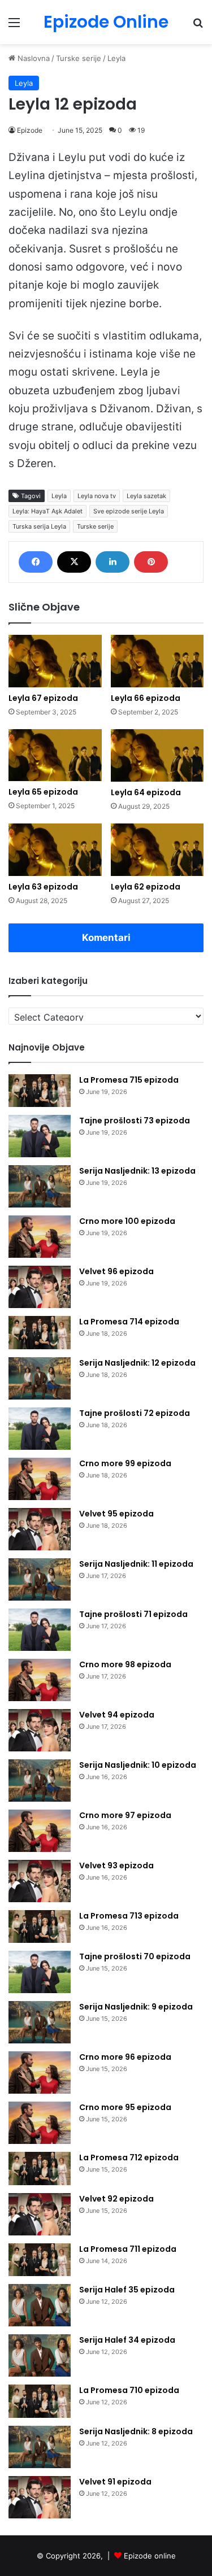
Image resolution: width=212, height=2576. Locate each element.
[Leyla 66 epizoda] (157, 661)
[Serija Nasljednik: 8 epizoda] (40, 2447)
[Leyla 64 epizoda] (157, 755)
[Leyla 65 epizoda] (55, 755)
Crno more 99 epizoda (125, 1463)
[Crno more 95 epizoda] (40, 2123)
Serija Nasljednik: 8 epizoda (136, 2431)
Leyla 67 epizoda (43, 698)
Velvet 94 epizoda (117, 1715)
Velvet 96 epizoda (116, 1271)
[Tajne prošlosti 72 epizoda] (40, 1429)
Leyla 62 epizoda (146, 887)
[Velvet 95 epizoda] (40, 1529)
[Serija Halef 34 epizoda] (40, 2355)
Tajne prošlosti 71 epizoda (133, 1614)
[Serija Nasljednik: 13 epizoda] (40, 1186)
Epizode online (150, 2556)
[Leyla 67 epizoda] (55, 661)
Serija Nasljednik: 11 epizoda (136, 1564)
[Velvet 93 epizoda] (40, 1881)
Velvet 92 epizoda (116, 2199)
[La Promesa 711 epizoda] (40, 2260)
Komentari (106, 938)
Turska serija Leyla (39, 526)
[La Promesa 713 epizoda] (40, 1927)
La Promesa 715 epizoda (129, 1080)
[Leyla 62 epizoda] (157, 850)
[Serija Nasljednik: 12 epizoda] (40, 1378)
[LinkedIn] (113, 562)
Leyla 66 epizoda (146, 698)
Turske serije (79, 58)
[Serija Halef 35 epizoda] (40, 2305)
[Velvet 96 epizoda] (40, 1287)
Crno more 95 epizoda (125, 2107)
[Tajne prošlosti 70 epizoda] (40, 1972)
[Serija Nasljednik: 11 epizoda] (40, 1579)
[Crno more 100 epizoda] (40, 1237)
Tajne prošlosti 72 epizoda (135, 1413)
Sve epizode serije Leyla (129, 511)
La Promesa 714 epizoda (129, 1322)
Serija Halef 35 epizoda (127, 2290)
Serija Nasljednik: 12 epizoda (137, 1363)
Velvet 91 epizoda (115, 2482)
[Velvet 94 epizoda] (40, 1730)
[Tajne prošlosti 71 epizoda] (40, 1630)
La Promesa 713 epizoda (129, 1916)
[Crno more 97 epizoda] (40, 1831)
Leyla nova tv (97, 496)
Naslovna (33, 58)
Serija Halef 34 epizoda (127, 2340)
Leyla (116, 58)
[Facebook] (36, 562)
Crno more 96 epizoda (125, 2057)
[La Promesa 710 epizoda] (40, 2401)
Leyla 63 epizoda (43, 887)
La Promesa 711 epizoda (128, 2249)
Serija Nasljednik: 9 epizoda (136, 2007)
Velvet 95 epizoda (116, 1514)
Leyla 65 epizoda (43, 792)
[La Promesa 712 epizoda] (40, 2169)
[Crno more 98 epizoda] (40, 1680)
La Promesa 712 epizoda (129, 2157)
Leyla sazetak (146, 496)
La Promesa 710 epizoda (129, 2390)
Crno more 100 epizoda (127, 1221)
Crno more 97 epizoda (125, 1815)
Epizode (30, 130)
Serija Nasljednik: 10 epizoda (138, 1765)
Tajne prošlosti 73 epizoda (135, 1121)
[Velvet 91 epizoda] (40, 2497)
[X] (74, 562)
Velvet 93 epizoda (116, 1865)
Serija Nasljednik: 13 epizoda (137, 1171)
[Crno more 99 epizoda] (40, 1479)
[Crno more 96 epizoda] (40, 2072)
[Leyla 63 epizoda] (55, 850)
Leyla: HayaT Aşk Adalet (47, 511)
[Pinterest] (151, 562)
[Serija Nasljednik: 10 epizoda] (40, 1780)
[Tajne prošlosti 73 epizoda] (40, 1136)
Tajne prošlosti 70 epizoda (135, 1956)
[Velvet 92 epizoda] (40, 2214)
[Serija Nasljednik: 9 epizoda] (40, 2022)
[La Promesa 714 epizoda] (40, 1333)
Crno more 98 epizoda (125, 1664)
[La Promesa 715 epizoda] (40, 1091)
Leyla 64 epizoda (146, 792)
